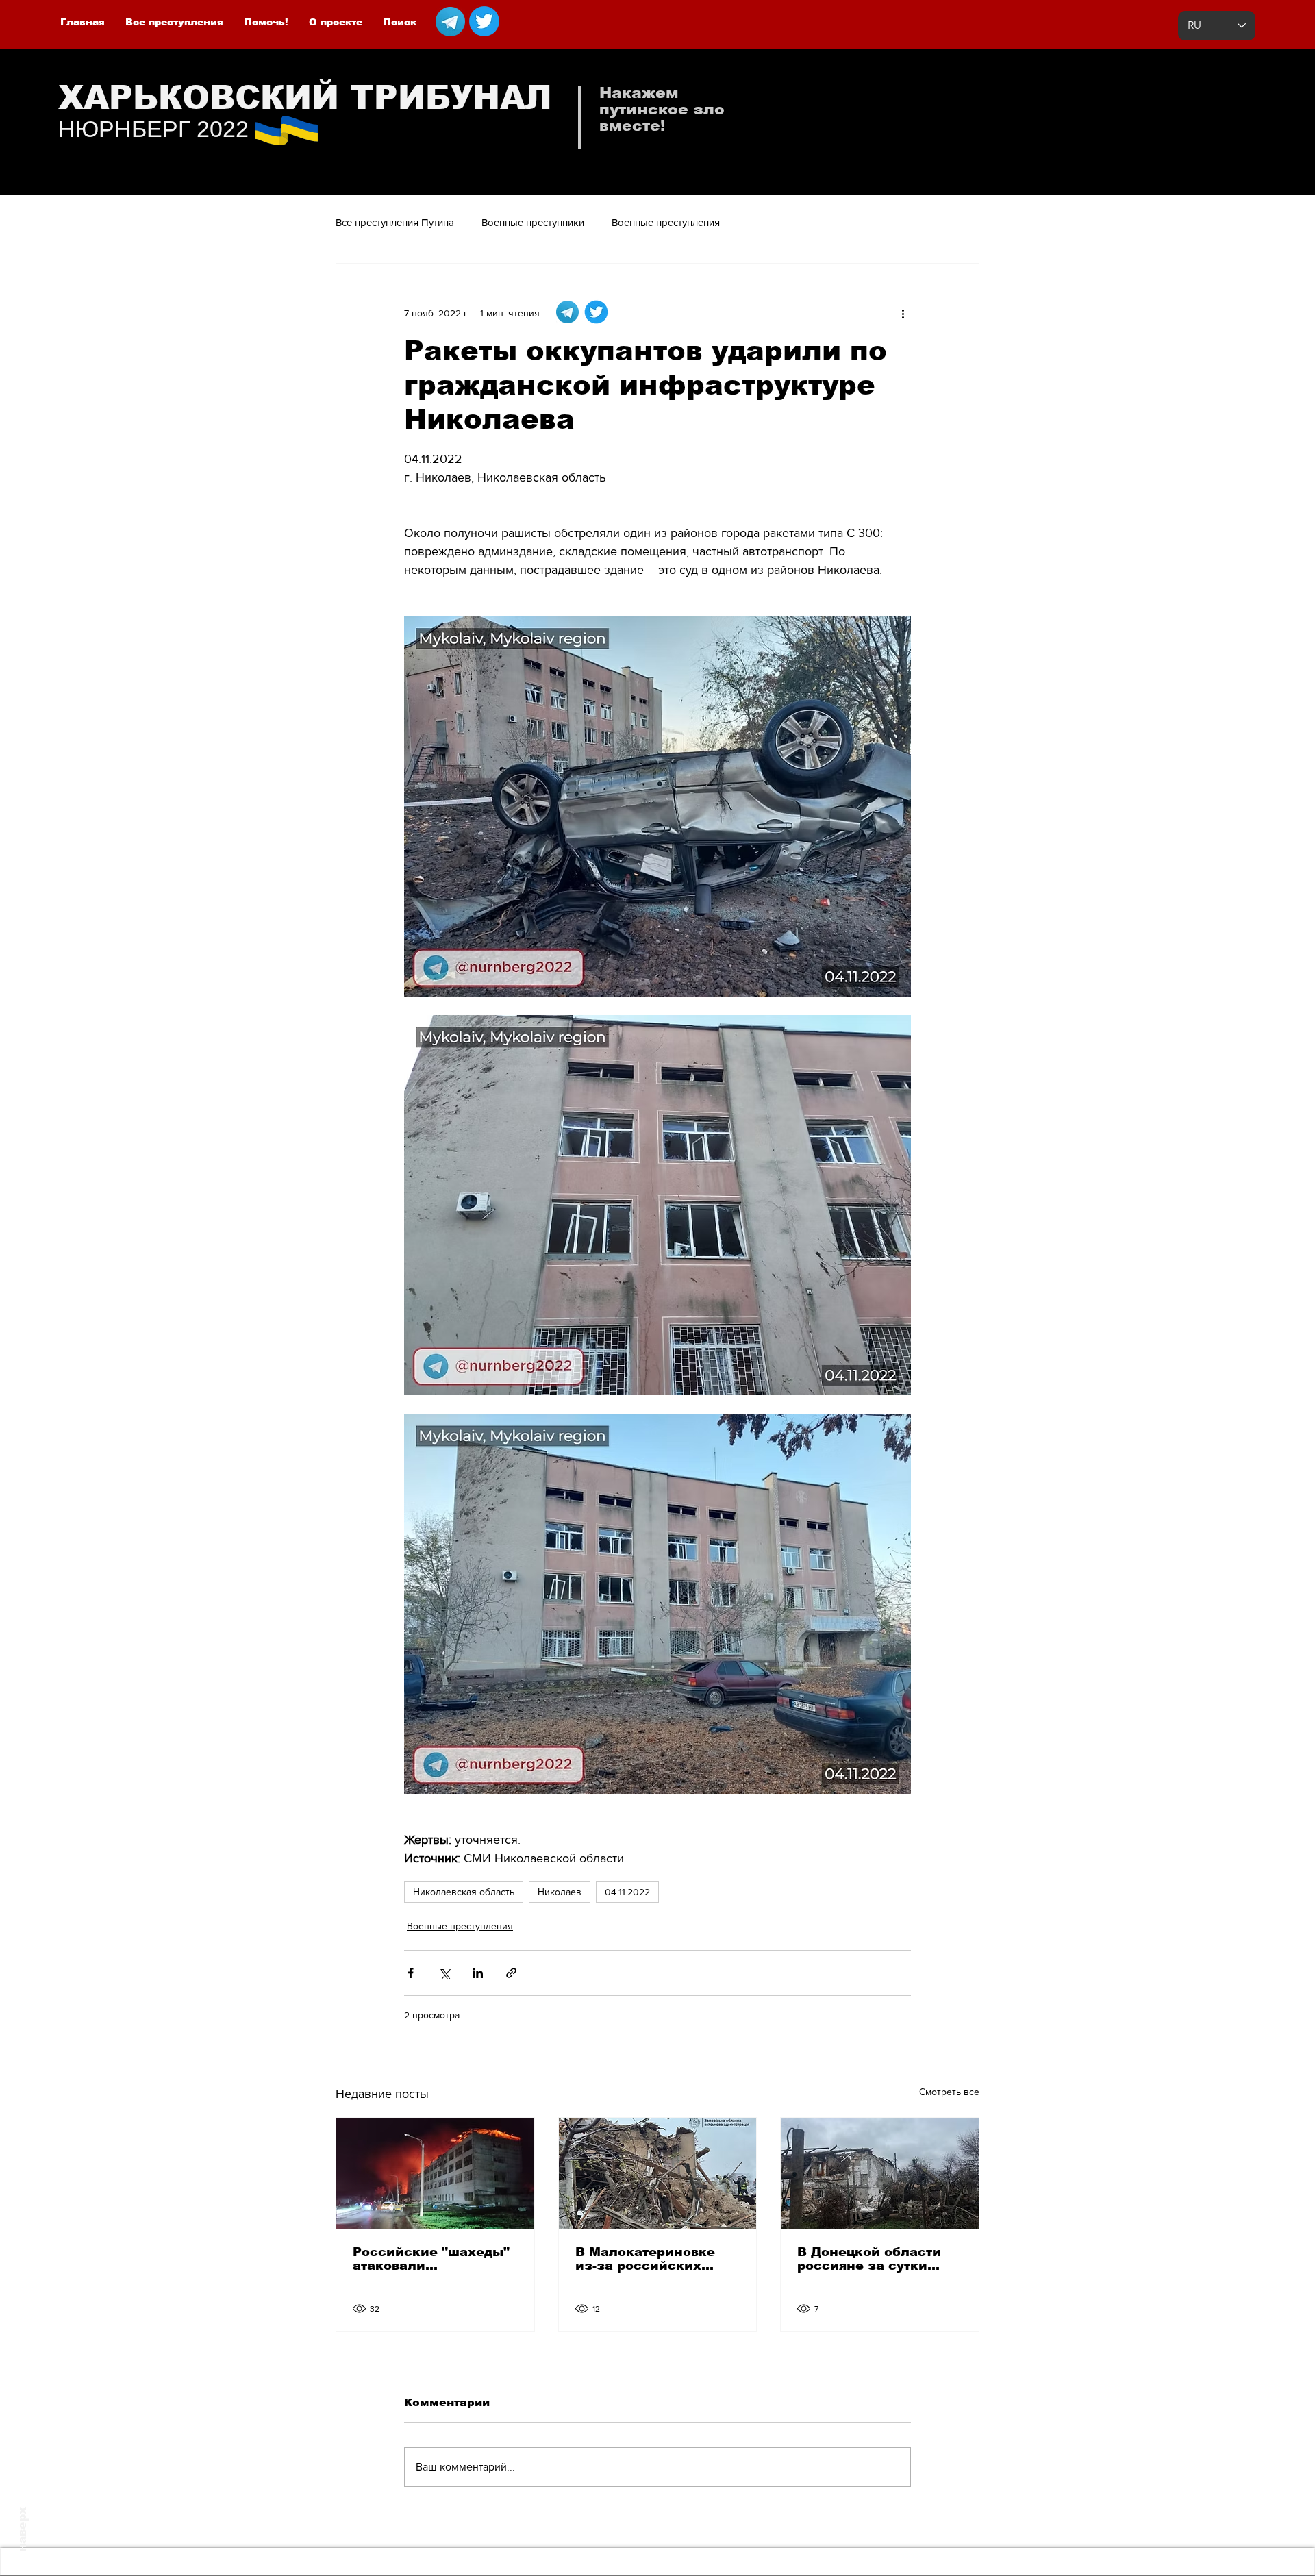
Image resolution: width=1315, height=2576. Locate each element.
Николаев (560, 1892)
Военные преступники (533, 222)
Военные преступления (666, 222)
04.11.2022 (627, 1892)
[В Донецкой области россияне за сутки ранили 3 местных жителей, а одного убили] (880, 2173)
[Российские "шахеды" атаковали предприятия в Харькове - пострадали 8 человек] (435, 2173)
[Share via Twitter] (444, 1973)
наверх (22, 2529)
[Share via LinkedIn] (478, 1973)
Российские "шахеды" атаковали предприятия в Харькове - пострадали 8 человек (433, 2259)
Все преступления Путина (395, 222)
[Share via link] (511, 1973)
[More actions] (903, 313)
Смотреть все (949, 2092)
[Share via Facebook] (411, 1973)
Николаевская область (464, 1892)
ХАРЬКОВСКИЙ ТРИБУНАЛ (305, 98)
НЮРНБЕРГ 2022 (153, 129)
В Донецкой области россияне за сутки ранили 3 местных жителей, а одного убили (869, 2259)
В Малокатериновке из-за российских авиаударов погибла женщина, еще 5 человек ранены (646, 2259)
